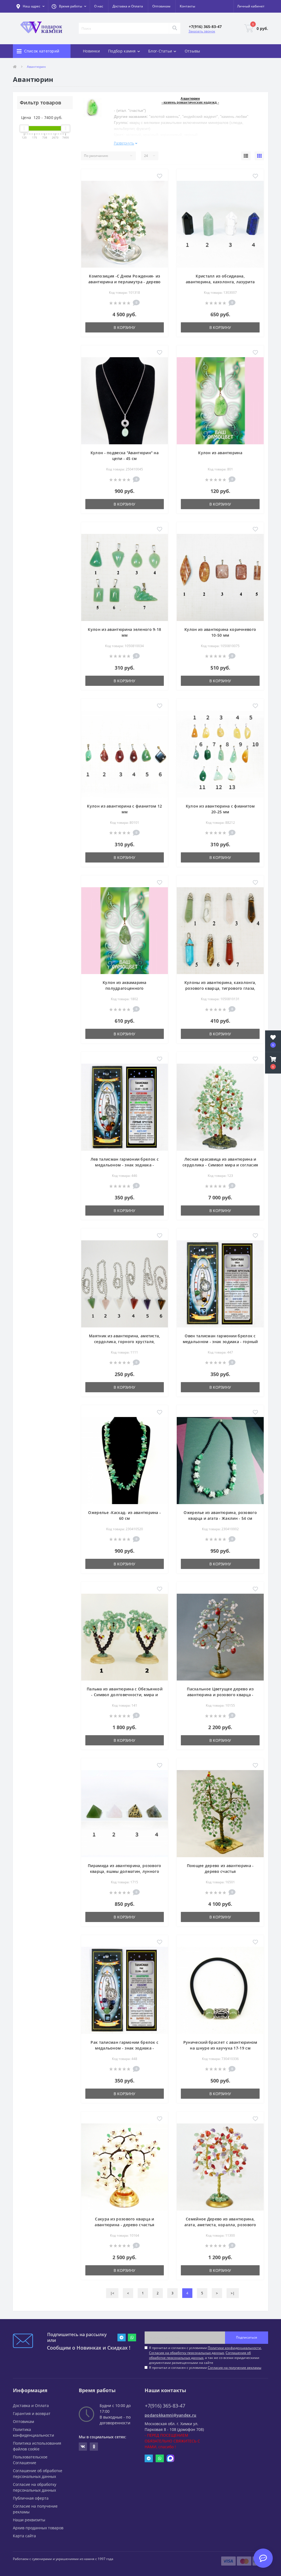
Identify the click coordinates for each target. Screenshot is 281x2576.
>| (233, 2293)
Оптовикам (161, 6)
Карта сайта (24, 2536)
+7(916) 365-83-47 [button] (165, 2406)
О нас (99, 6)
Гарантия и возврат (32, 2413)
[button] (69, 6)
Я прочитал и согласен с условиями (205, 2368)
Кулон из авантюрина (220, 453)
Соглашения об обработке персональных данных (200, 2355)
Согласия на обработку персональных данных (186, 2353)
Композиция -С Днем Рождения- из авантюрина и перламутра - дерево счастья (125, 282)
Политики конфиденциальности (234, 2348)
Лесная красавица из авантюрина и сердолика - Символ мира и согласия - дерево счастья (220, 1165)
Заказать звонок (202, 31)
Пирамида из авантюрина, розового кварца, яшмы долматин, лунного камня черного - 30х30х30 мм (125, 1871)
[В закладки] (160, 176)
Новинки (91, 51)
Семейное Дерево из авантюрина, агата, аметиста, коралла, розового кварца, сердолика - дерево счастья (220, 2225)
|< (112, 2293)
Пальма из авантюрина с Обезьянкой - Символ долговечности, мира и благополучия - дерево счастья (125, 1695)
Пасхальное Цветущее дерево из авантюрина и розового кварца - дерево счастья (220, 1695)
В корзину (124, 327)
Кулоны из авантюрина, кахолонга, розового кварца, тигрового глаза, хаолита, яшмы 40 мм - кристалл (220, 988)
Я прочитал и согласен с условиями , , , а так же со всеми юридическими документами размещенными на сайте (205, 2355)
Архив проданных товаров (38, 2528)
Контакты (187, 6)
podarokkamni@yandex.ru (171, 2415)
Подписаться (247, 2337)
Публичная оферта (31, 2498)
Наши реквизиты (29, 2520)
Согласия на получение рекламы (234, 2368)
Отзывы (193, 51)
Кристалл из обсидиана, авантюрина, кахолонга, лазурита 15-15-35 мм (220, 282)
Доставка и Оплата (128, 6)
